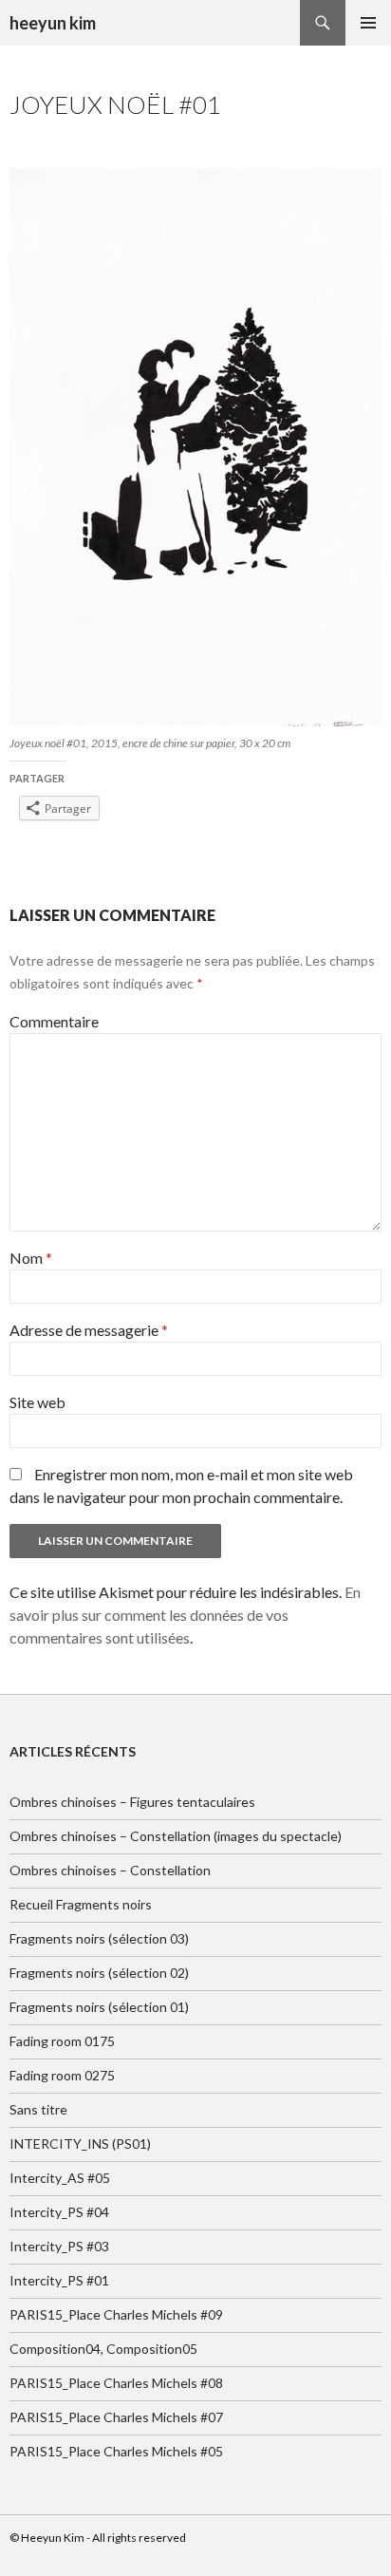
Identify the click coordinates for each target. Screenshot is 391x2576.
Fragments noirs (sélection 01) (99, 2007)
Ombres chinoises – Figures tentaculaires (132, 1802)
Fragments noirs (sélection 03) (99, 1938)
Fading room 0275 (62, 2075)
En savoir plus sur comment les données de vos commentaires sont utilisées (185, 1615)
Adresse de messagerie (89, 1330)
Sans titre (38, 2109)
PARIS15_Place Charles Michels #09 (116, 2314)
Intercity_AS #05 (60, 2178)
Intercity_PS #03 (59, 2246)
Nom (31, 1258)
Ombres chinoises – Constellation (110, 1870)
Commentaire (54, 1021)
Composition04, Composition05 (103, 2349)
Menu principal (368, 23)
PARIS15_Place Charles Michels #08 (116, 2383)
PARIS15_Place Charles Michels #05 (116, 2451)
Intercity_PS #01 (59, 2280)
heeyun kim (53, 23)
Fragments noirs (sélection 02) (99, 1973)
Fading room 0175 (62, 2041)
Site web (37, 1402)
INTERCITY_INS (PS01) (80, 2144)
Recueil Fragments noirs (81, 1904)
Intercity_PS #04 (59, 2212)
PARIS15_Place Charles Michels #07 (116, 2417)
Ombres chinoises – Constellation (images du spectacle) (176, 1836)
